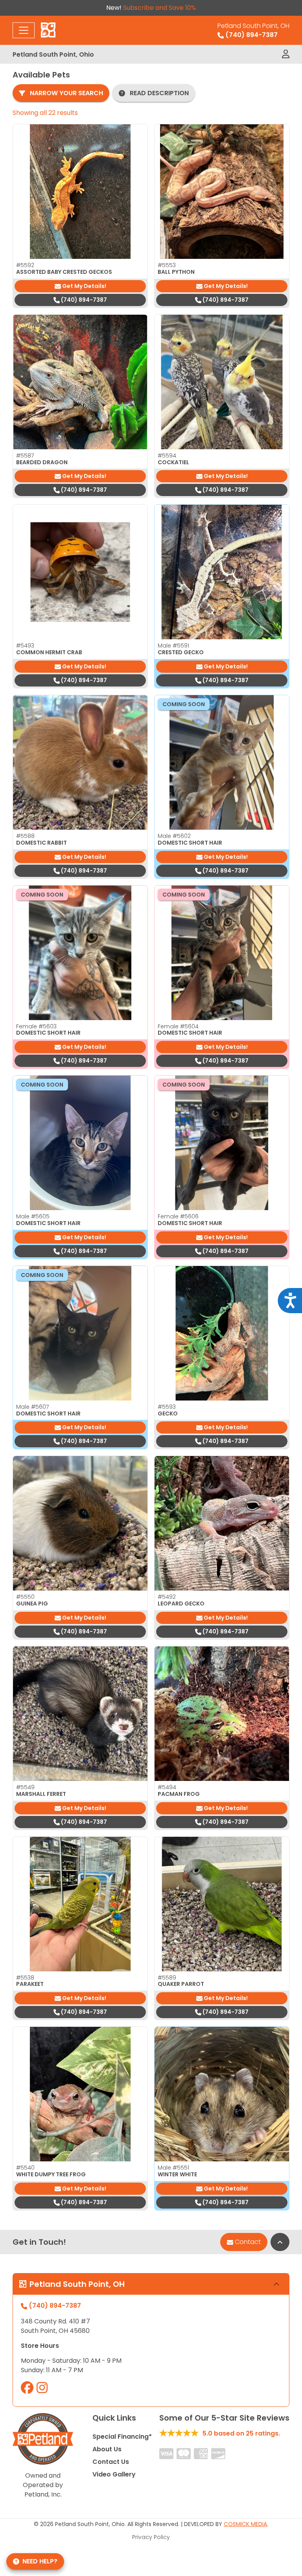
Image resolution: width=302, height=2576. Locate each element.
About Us (107, 2449)
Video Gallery (114, 2474)
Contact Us (111, 2462)
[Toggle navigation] (24, 30)
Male (173, 646)
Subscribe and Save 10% (159, 8)
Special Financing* (122, 2437)
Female (36, 1026)
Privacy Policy (151, 2537)
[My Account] (286, 54)
